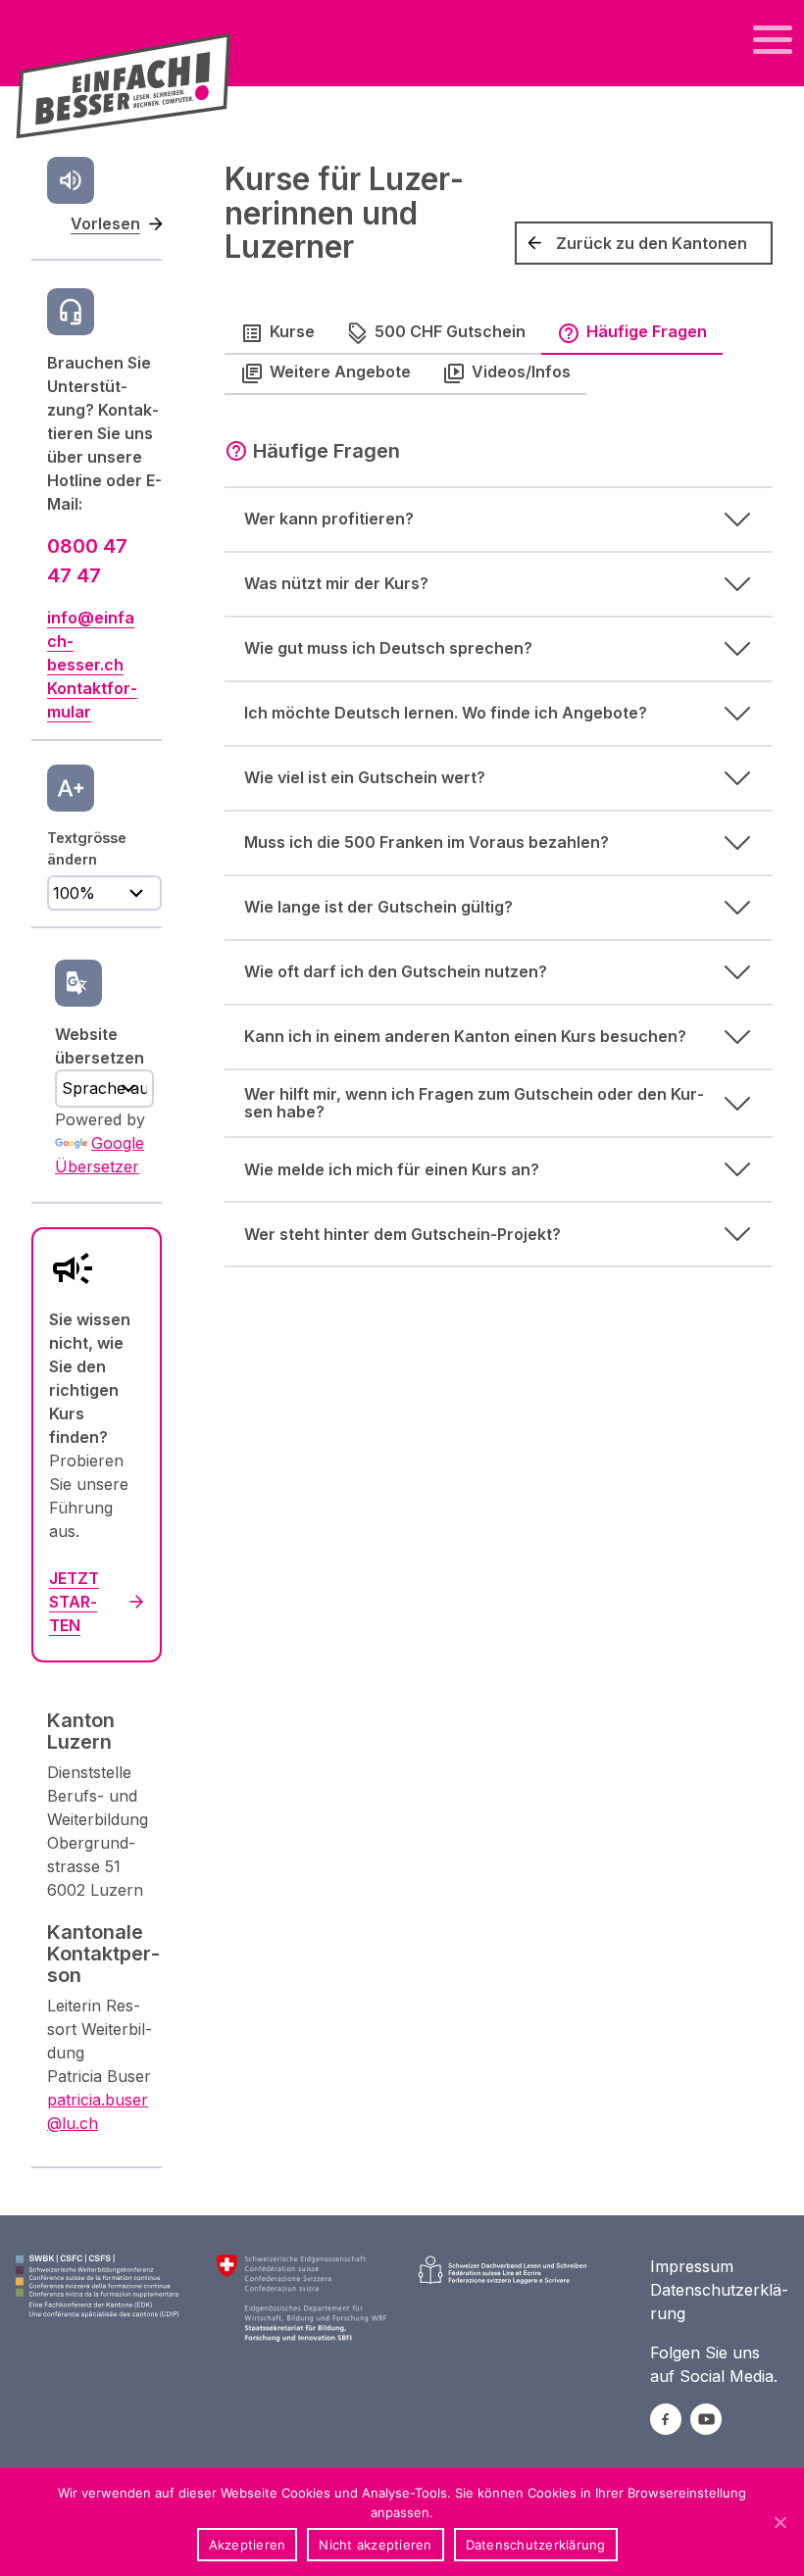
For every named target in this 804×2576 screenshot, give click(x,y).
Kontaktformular (92, 700)
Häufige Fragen (647, 331)
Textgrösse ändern (87, 848)
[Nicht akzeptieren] (779, 2522)
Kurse (292, 331)
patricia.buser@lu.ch (98, 2111)
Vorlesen (105, 223)
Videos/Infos (521, 372)
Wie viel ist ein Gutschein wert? (365, 777)
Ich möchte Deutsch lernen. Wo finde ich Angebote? (446, 713)
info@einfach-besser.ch (91, 641)
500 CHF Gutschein (450, 331)
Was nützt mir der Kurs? (336, 583)
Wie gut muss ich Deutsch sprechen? (388, 648)
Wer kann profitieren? (329, 519)
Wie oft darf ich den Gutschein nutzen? (396, 971)
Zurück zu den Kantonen (652, 243)
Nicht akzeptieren (375, 2545)
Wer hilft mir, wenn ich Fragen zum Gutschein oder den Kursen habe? (474, 1103)
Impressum (692, 2266)
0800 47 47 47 (87, 561)
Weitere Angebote (340, 372)
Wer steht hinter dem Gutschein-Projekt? (402, 1234)
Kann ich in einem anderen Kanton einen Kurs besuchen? (465, 1036)
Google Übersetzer (100, 1155)
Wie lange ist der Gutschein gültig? (378, 907)
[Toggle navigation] (773, 40)
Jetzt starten (74, 1602)
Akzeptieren (248, 2545)
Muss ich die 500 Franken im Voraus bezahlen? (427, 842)
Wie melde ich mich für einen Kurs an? (392, 1169)
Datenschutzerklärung (536, 2545)
